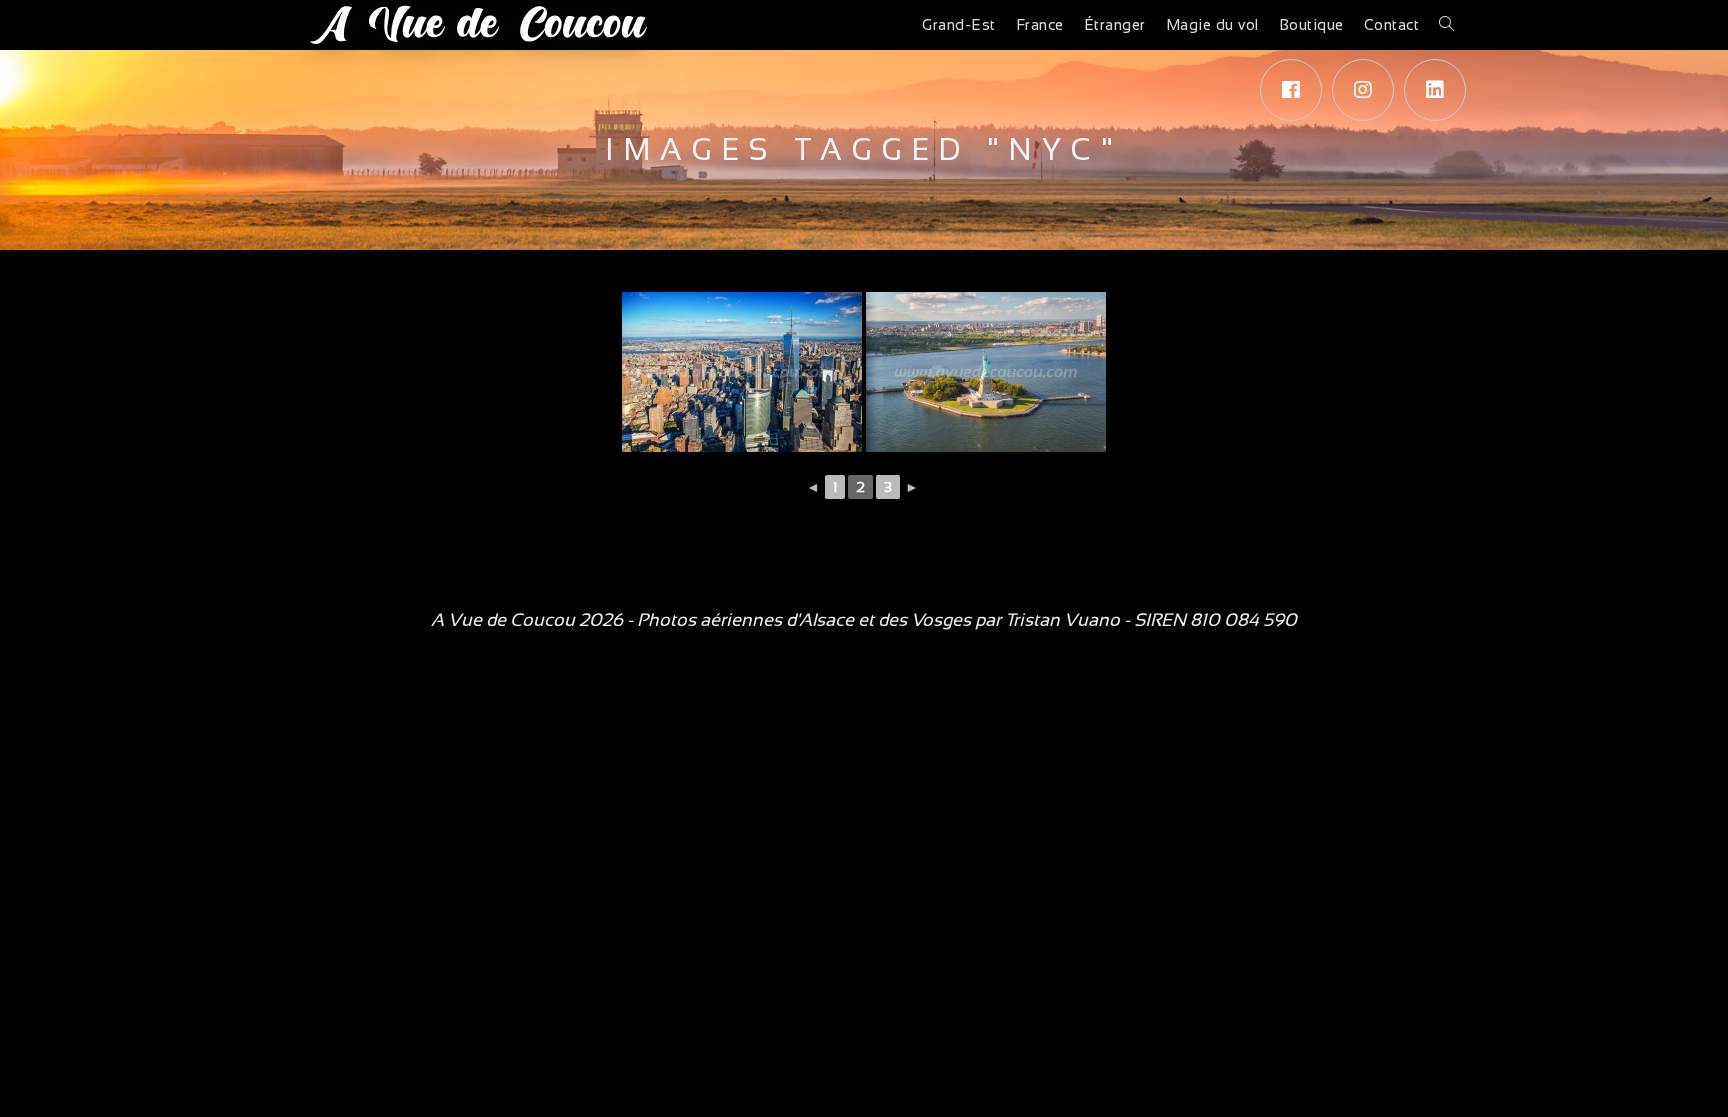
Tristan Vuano (1062, 620)
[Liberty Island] (986, 372)
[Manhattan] (742, 372)
